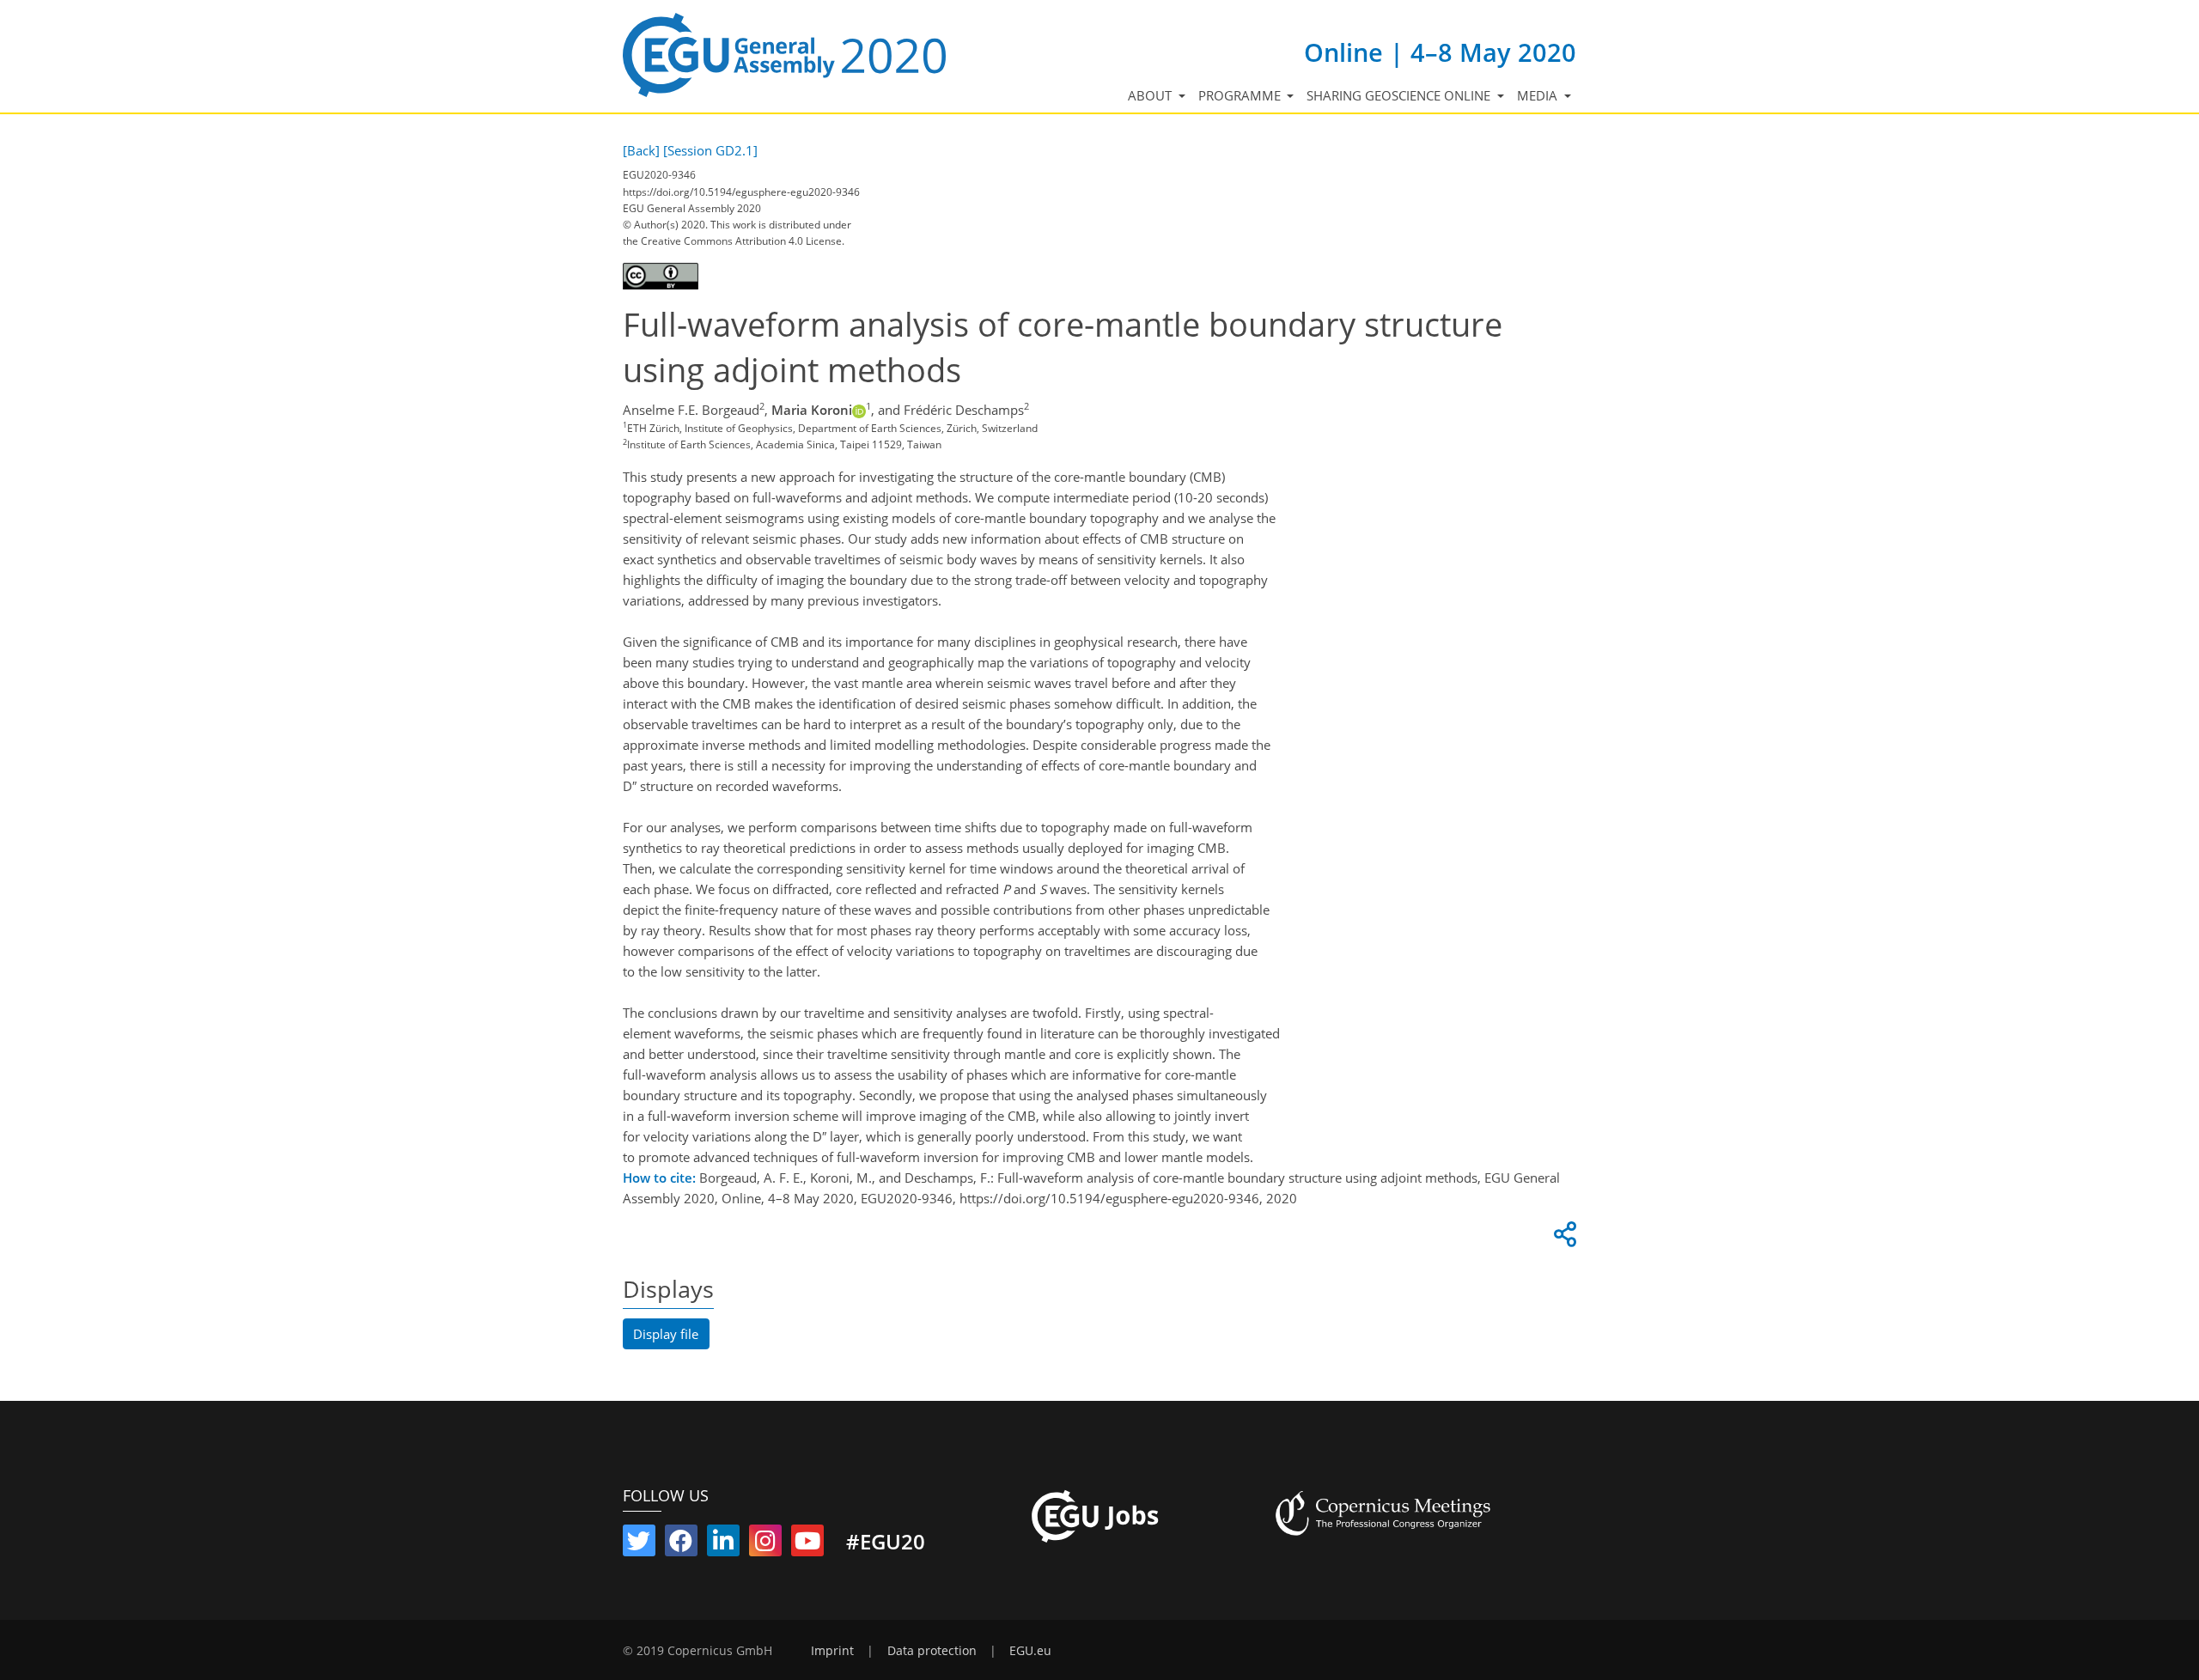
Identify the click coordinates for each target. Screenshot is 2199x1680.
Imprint (832, 1651)
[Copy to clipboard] (1562, 1239)
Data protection (932, 1651)
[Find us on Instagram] (765, 1544)
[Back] (641, 150)
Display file (666, 1334)
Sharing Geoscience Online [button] (1400, 95)
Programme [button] (1241, 95)
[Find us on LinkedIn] (723, 1544)
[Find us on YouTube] (807, 1544)
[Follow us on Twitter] (639, 1544)
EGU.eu (1030, 1651)
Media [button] (1539, 95)
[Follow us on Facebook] (681, 1544)
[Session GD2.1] (710, 150)
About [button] (1151, 95)
